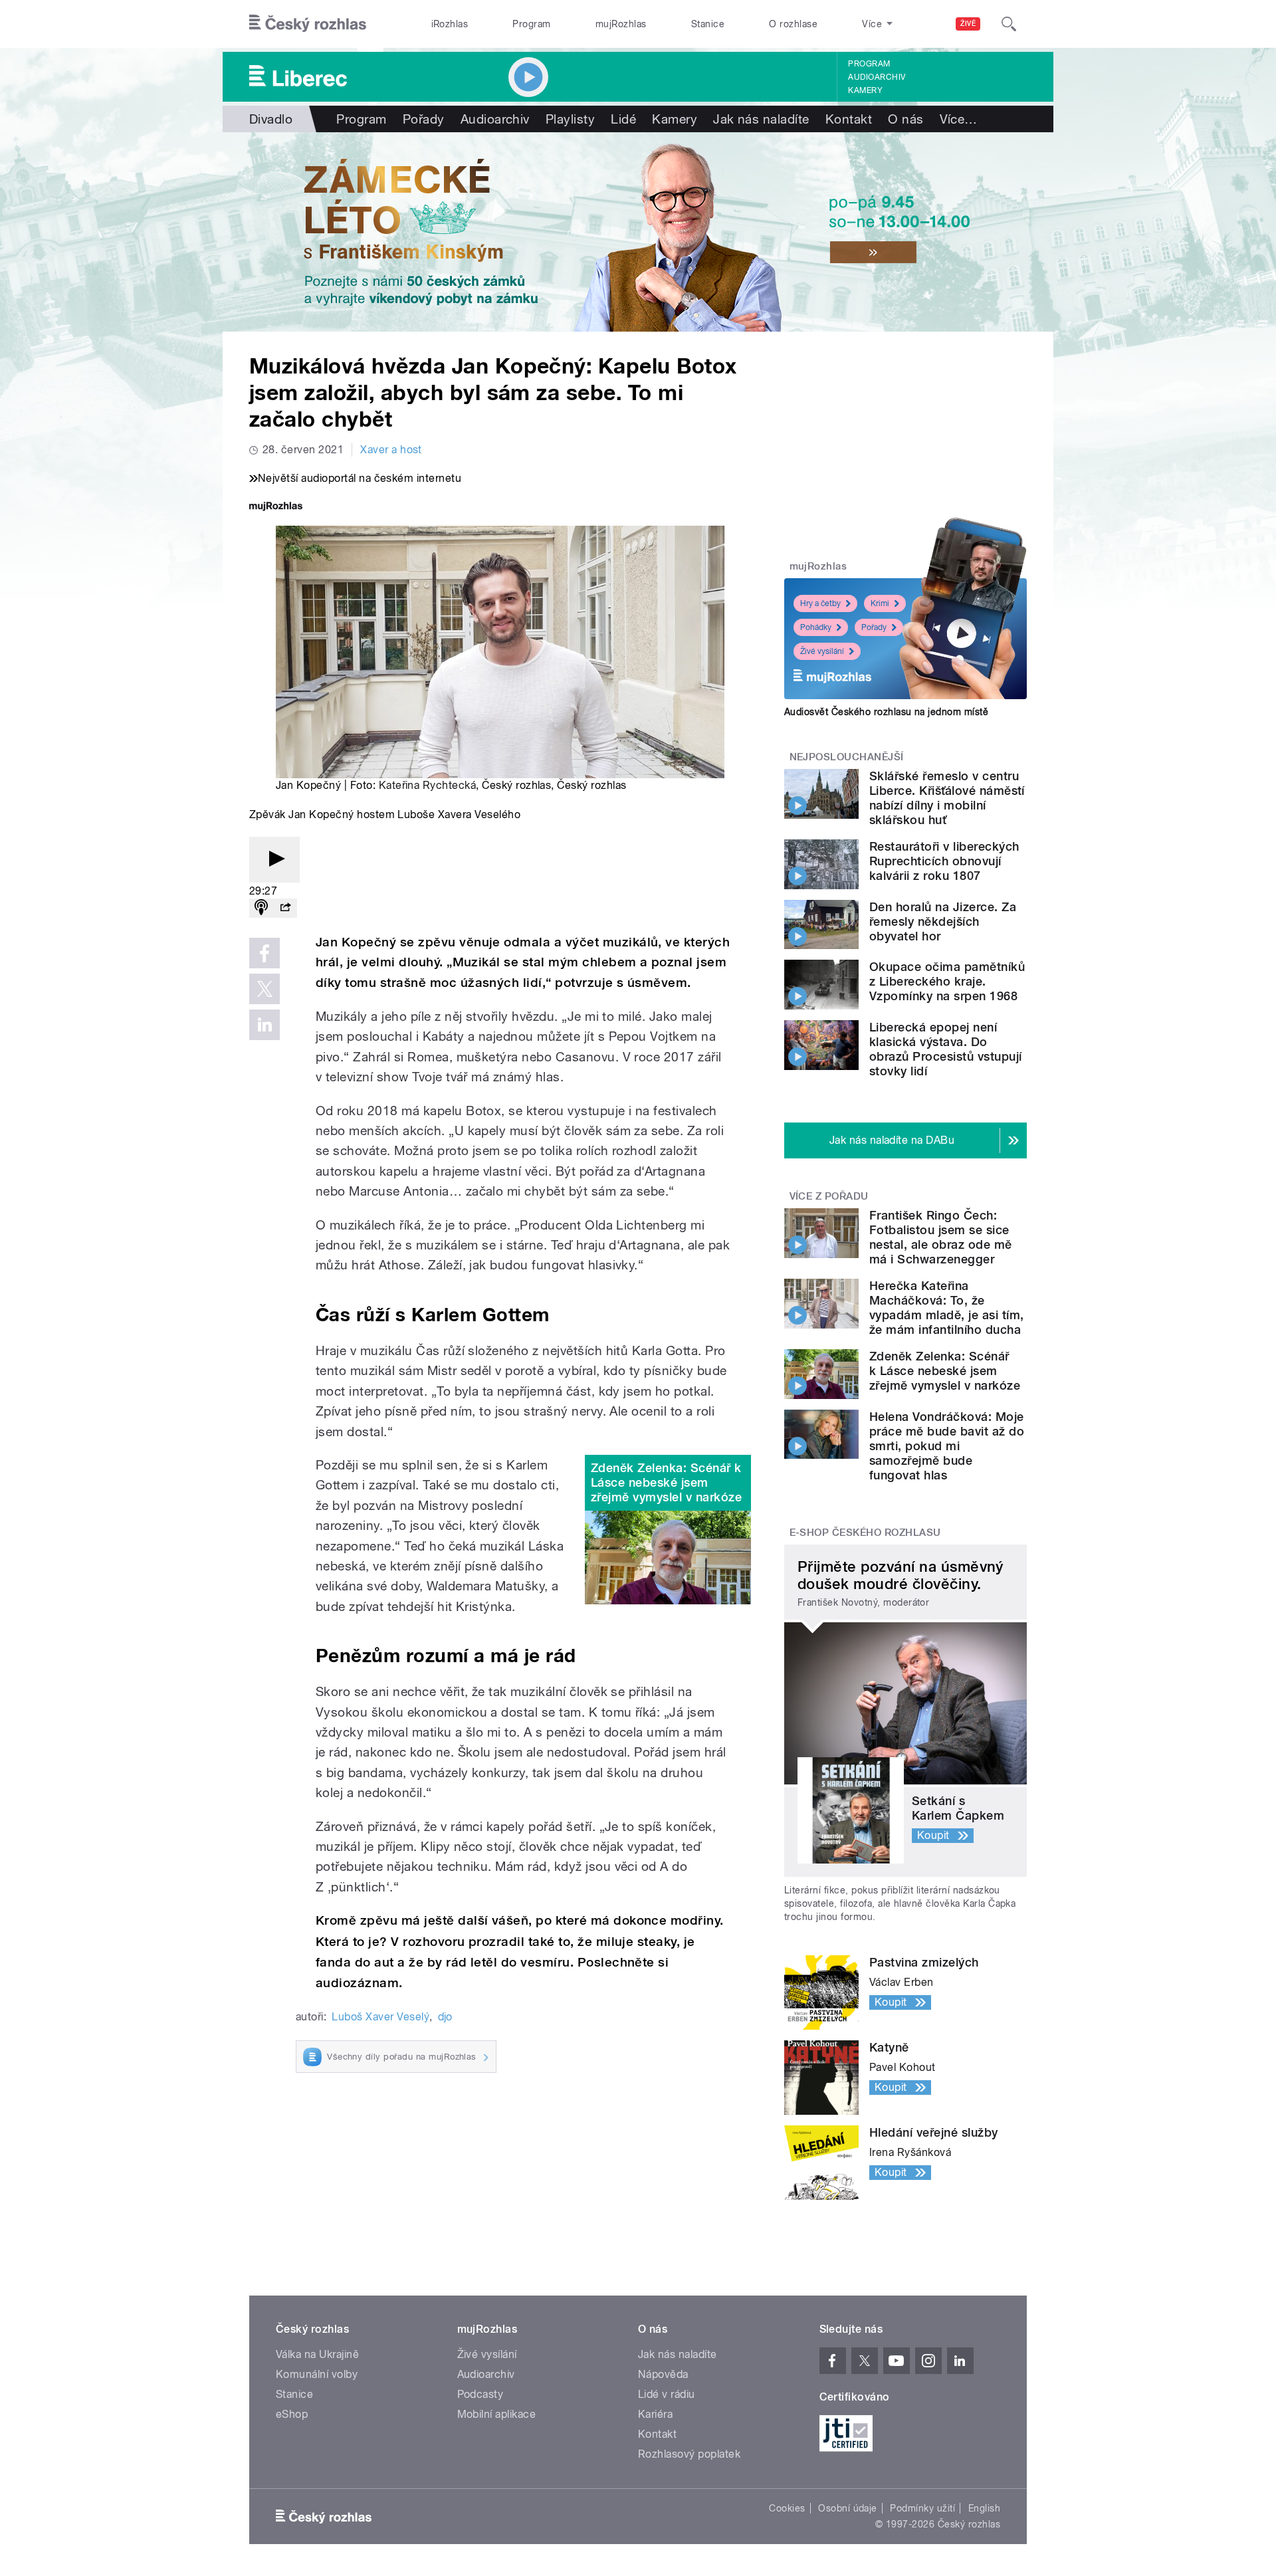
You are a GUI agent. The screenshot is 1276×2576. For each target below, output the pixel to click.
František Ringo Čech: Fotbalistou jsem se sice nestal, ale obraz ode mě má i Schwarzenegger (941, 1237)
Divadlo (271, 119)
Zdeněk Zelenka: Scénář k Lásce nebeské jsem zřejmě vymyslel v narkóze (666, 1482)
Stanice (708, 24)
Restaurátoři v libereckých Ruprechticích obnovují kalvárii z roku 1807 (944, 861)
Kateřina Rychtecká (428, 785)
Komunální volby (317, 2374)
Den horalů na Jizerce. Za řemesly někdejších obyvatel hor (943, 921)
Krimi (880, 603)
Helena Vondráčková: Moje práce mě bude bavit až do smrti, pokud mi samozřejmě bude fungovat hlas (947, 1446)
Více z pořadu (829, 1196)
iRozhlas (450, 24)
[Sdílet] (285, 908)
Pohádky (816, 627)
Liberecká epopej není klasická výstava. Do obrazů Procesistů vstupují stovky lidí (945, 1049)
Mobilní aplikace (497, 2414)
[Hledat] (1009, 24)
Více (959, 119)
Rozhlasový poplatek (689, 2454)
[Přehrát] (274, 860)
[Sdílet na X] (265, 989)
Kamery (865, 90)
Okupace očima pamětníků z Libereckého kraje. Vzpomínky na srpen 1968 (947, 981)
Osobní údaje (848, 2508)
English (984, 2508)
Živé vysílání (822, 651)
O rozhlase (793, 24)
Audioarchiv (877, 77)
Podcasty (480, 2394)
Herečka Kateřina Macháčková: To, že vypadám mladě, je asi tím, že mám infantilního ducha (946, 1308)
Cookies (787, 2508)
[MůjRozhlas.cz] (276, 507)
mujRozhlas (621, 24)
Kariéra (655, 2414)
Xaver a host (391, 450)
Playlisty (570, 119)
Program (531, 24)
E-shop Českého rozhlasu (865, 1533)
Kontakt (849, 119)
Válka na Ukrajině (317, 2354)
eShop (292, 2414)
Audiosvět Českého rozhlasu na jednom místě (886, 712)
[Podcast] (261, 908)
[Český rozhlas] (308, 24)
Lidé (623, 119)
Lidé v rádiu (667, 2394)
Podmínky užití (922, 2508)
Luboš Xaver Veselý (380, 2017)
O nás (905, 119)
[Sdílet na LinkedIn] (265, 1025)
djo (445, 2017)
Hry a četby (820, 603)
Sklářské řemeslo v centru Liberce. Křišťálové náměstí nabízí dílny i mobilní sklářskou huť (947, 798)
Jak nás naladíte (761, 119)
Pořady (424, 119)
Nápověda (663, 2374)
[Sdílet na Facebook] (265, 953)
